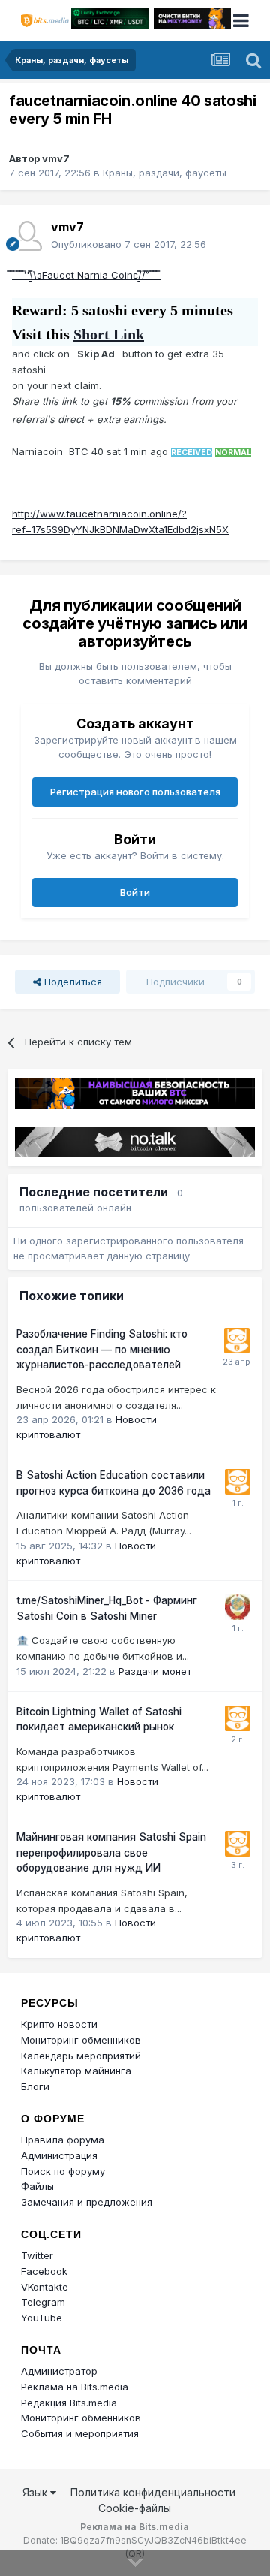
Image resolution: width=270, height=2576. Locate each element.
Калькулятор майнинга (76, 2071)
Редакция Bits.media (69, 2403)
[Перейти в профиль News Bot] (237, 1341)
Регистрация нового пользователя (135, 792)
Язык (36, 2492)
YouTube (42, 2318)
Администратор (59, 2371)
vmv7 (56, 158)
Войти (135, 892)
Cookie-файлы (135, 2508)
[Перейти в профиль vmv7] (27, 236)
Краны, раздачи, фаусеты (165, 173)
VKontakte (45, 2287)
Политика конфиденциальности (153, 2492)
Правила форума (63, 2140)
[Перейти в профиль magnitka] (238, 1607)
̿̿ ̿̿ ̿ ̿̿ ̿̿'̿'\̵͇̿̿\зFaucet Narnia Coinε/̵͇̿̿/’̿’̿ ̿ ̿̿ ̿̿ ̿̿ (86, 275)
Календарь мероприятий (81, 2056)
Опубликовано (129, 244)
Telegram (43, 2302)
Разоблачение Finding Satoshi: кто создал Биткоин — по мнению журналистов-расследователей (102, 1349)
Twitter (37, 2255)
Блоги (35, 2086)
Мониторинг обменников (81, 2040)
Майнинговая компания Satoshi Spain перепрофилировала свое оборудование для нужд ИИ (111, 1852)
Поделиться (72, 982)
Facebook (44, 2271)
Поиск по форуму (63, 2171)
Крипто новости (59, 2024)
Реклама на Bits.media (75, 2387)
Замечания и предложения (87, 2202)
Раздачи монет (155, 1671)
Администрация (59, 2155)
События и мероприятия (80, 2433)
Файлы (37, 2186)
